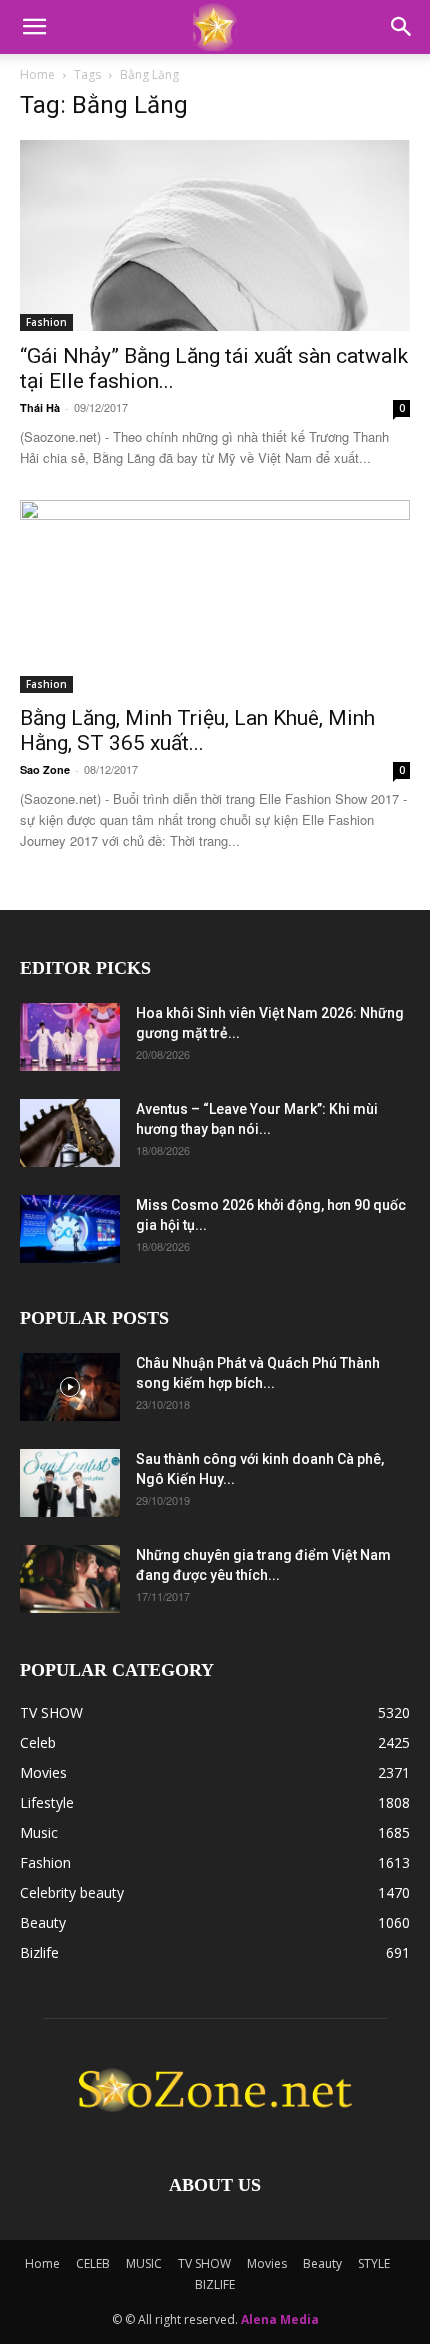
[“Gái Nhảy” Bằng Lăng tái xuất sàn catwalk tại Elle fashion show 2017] (215, 235)
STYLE (374, 2263)
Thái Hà (40, 407)
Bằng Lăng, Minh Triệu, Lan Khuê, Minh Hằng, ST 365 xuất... (197, 730)
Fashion (46, 322)
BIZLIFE (215, 2284)
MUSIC (144, 2263)
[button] (34, 27)
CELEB (93, 2263)
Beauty (322, 2263)
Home (37, 74)
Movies (267, 2263)
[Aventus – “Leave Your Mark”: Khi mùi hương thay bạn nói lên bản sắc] (70, 1133)
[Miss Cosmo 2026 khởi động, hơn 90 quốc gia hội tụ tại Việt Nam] (70, 1229)
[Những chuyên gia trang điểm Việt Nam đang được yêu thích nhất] (70, 1579)
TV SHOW (204, 2263)
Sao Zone (45, 769)
